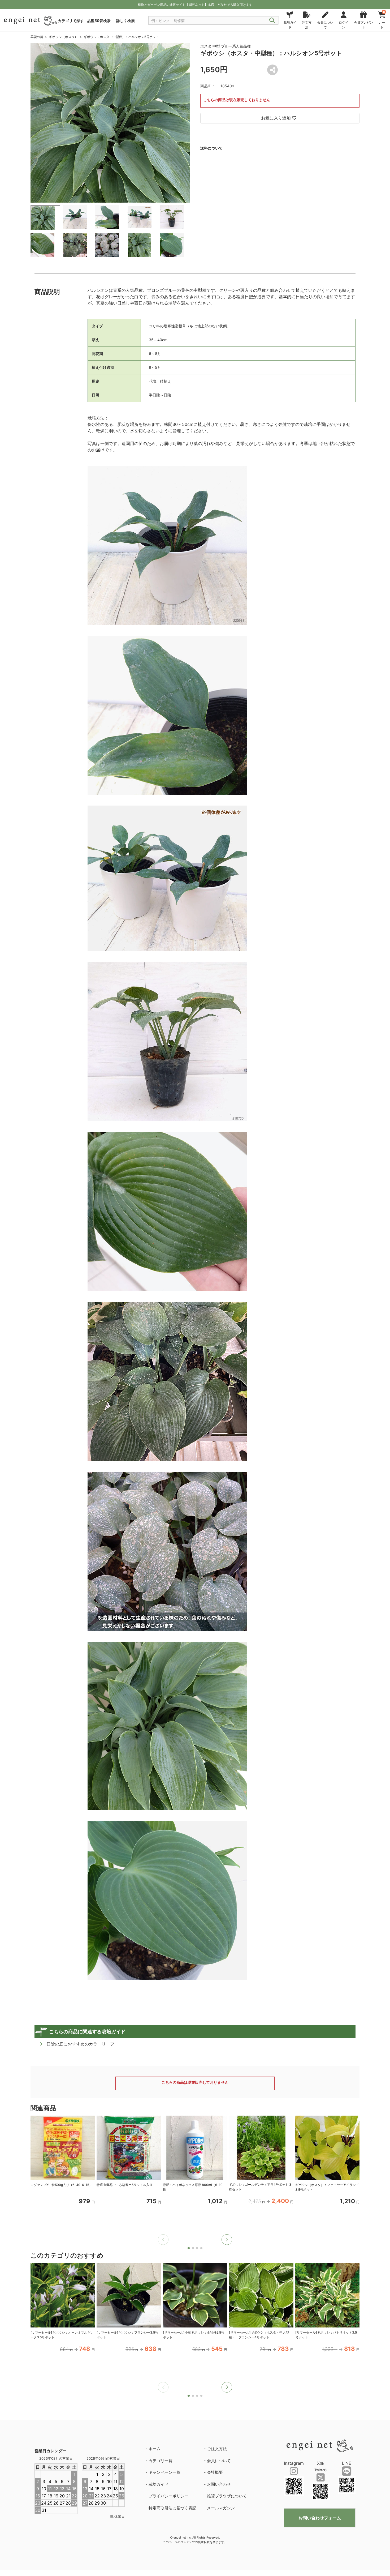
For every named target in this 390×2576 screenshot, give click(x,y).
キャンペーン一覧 (164, 2472)
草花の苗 (37, 37)
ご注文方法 (217, 2449)
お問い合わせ (219, 2484)
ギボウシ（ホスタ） (63, 37)
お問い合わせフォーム (320, 2518)
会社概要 (215, 2472)
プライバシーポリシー (168, 2496)
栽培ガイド (159, 2484)
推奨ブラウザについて (227, 2496)
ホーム (155, 2449)
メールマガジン (221, 2508)
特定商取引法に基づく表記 (172, 2508)
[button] (227, 2240)
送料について (211, 148)
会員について (219, 2461)
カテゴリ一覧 (161, 2461)
